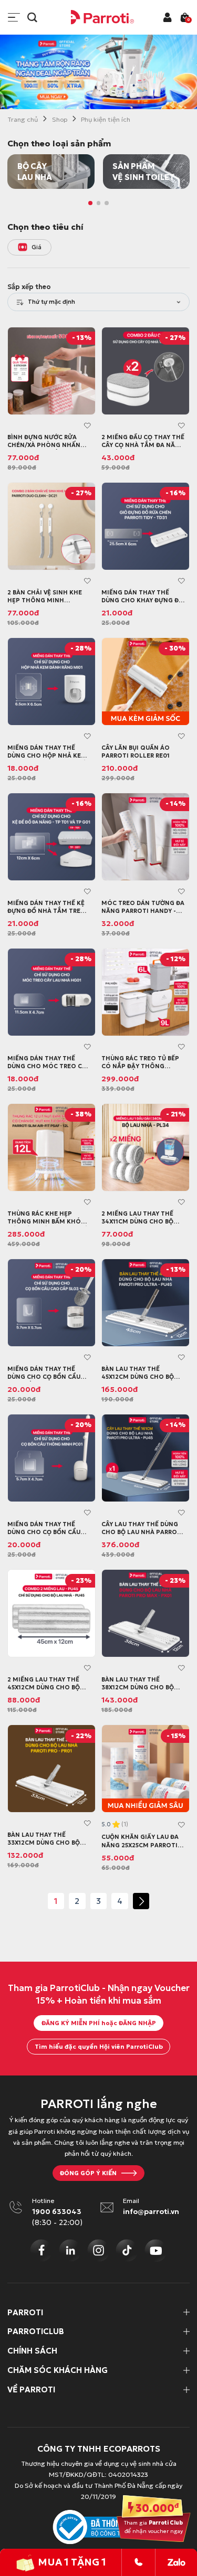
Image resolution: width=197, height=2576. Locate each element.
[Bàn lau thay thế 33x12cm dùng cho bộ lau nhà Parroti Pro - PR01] (51, 1769)
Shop (60, 119)
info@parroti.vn (151, 2212)
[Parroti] (102, 17)
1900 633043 (57, 2212)
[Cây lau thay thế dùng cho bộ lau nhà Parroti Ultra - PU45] (146, 1458)
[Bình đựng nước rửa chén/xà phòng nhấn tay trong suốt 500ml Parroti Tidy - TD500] (51, 371)
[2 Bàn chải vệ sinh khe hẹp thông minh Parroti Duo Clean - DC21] (51, 526)
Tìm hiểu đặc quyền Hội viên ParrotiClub (99, 2047)
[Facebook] (41, 2250)
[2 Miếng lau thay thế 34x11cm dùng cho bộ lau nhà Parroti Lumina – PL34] (146, 1147)
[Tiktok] (127, 2250)
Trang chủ (23, 119)
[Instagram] (98, 2250)
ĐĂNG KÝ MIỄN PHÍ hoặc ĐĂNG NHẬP (99, 2023)
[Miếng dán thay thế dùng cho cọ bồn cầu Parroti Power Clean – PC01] (51, 1458)
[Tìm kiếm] (32, 18)
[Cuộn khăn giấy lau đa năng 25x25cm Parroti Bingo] (146, 1769)
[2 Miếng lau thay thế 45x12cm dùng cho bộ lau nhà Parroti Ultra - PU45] (51, 1613)
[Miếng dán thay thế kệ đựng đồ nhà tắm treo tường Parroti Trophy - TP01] (51, 837)
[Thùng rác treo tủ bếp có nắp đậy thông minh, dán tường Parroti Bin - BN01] (146, 992)
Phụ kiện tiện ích (106, 119)
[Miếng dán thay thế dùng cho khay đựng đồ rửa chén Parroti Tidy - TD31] (146, 526)
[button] (90, 203)
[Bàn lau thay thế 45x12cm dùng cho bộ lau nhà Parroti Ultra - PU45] (146, 1303)
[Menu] (14, 18)
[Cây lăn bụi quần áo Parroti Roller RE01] (146, 682)
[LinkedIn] (70, 2250)
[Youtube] (156, 2250)
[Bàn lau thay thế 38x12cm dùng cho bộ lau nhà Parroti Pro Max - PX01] (146, 1613)
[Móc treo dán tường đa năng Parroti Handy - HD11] (146, 837)
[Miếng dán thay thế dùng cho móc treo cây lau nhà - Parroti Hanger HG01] (51, 992)
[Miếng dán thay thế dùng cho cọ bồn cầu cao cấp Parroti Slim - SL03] (51, 1303)
